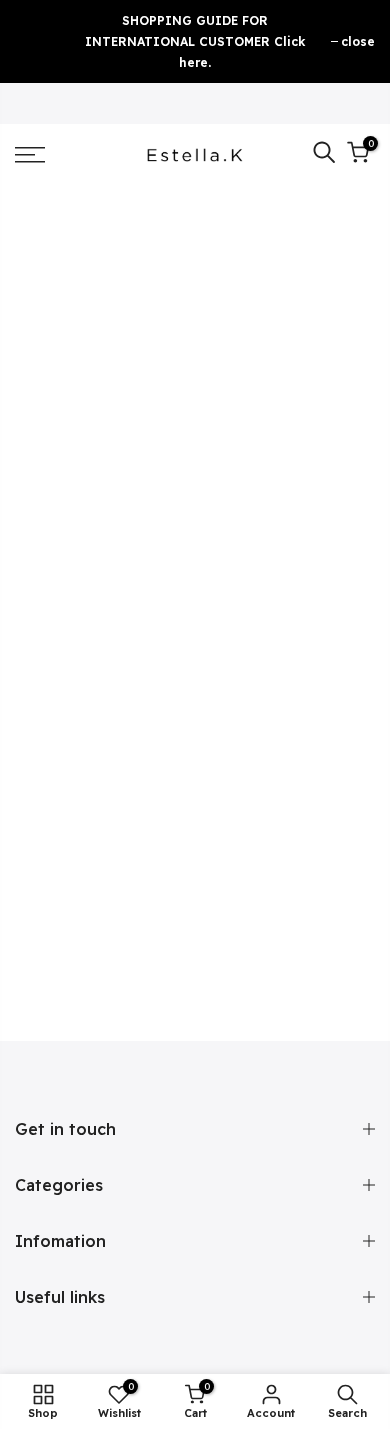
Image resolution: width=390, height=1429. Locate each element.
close (358, 41)
